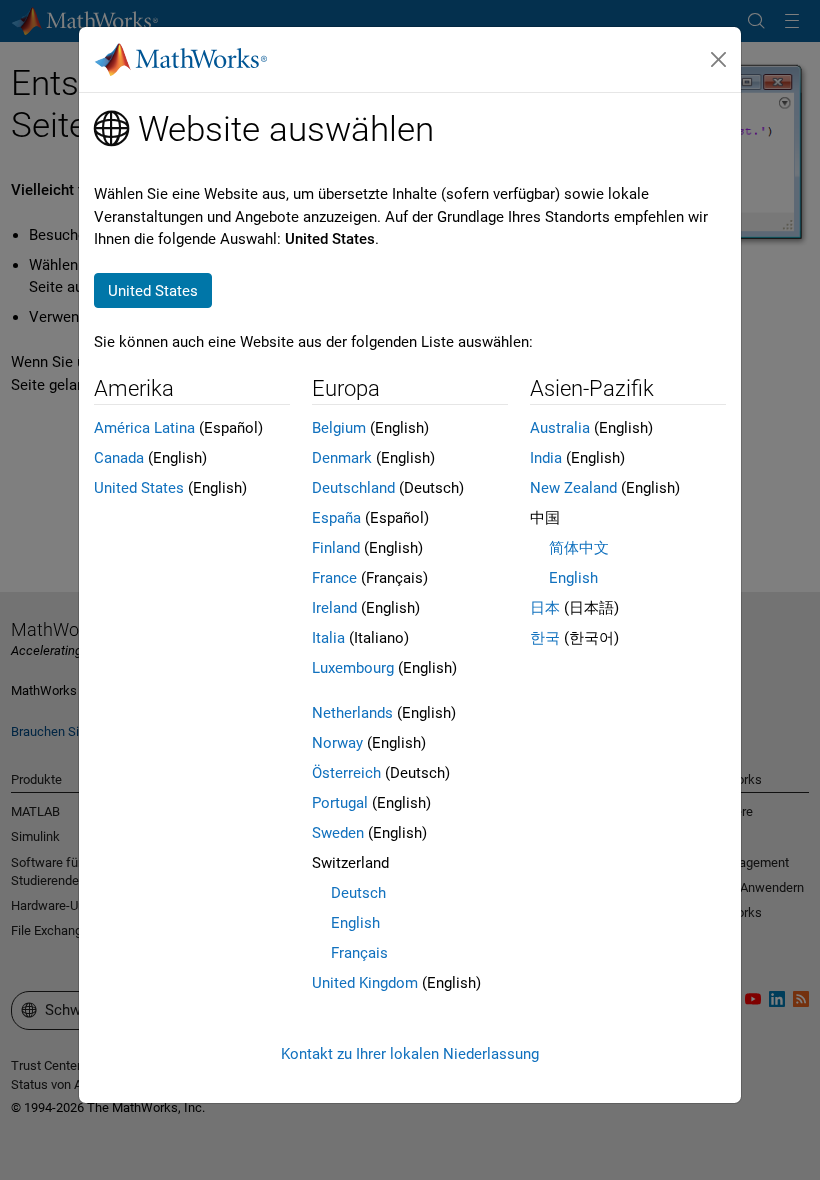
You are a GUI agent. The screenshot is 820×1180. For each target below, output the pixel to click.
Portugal (340, 803)
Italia (328, 638)
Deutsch (358, 893)
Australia (560, 428)
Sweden (338, 833)
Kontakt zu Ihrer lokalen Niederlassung (410, 1054)
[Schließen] (719, 60)
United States (139, 488)
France (334, 578)
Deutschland (353, 488)
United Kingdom (365, 983)
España (336, 518)
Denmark (342, 458)
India (546, 458)
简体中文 (579, 548)
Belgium (339, 428)
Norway (337, 743)
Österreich (346, 773)
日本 (545, 608)
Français (359, 953)
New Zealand (573, 488)
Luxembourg (353, 668)
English (355, 923)
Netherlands (352, 713)
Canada (119, 458)
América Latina (144, 428)
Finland (336, 548)
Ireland (334, 608)
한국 (545, 638)
